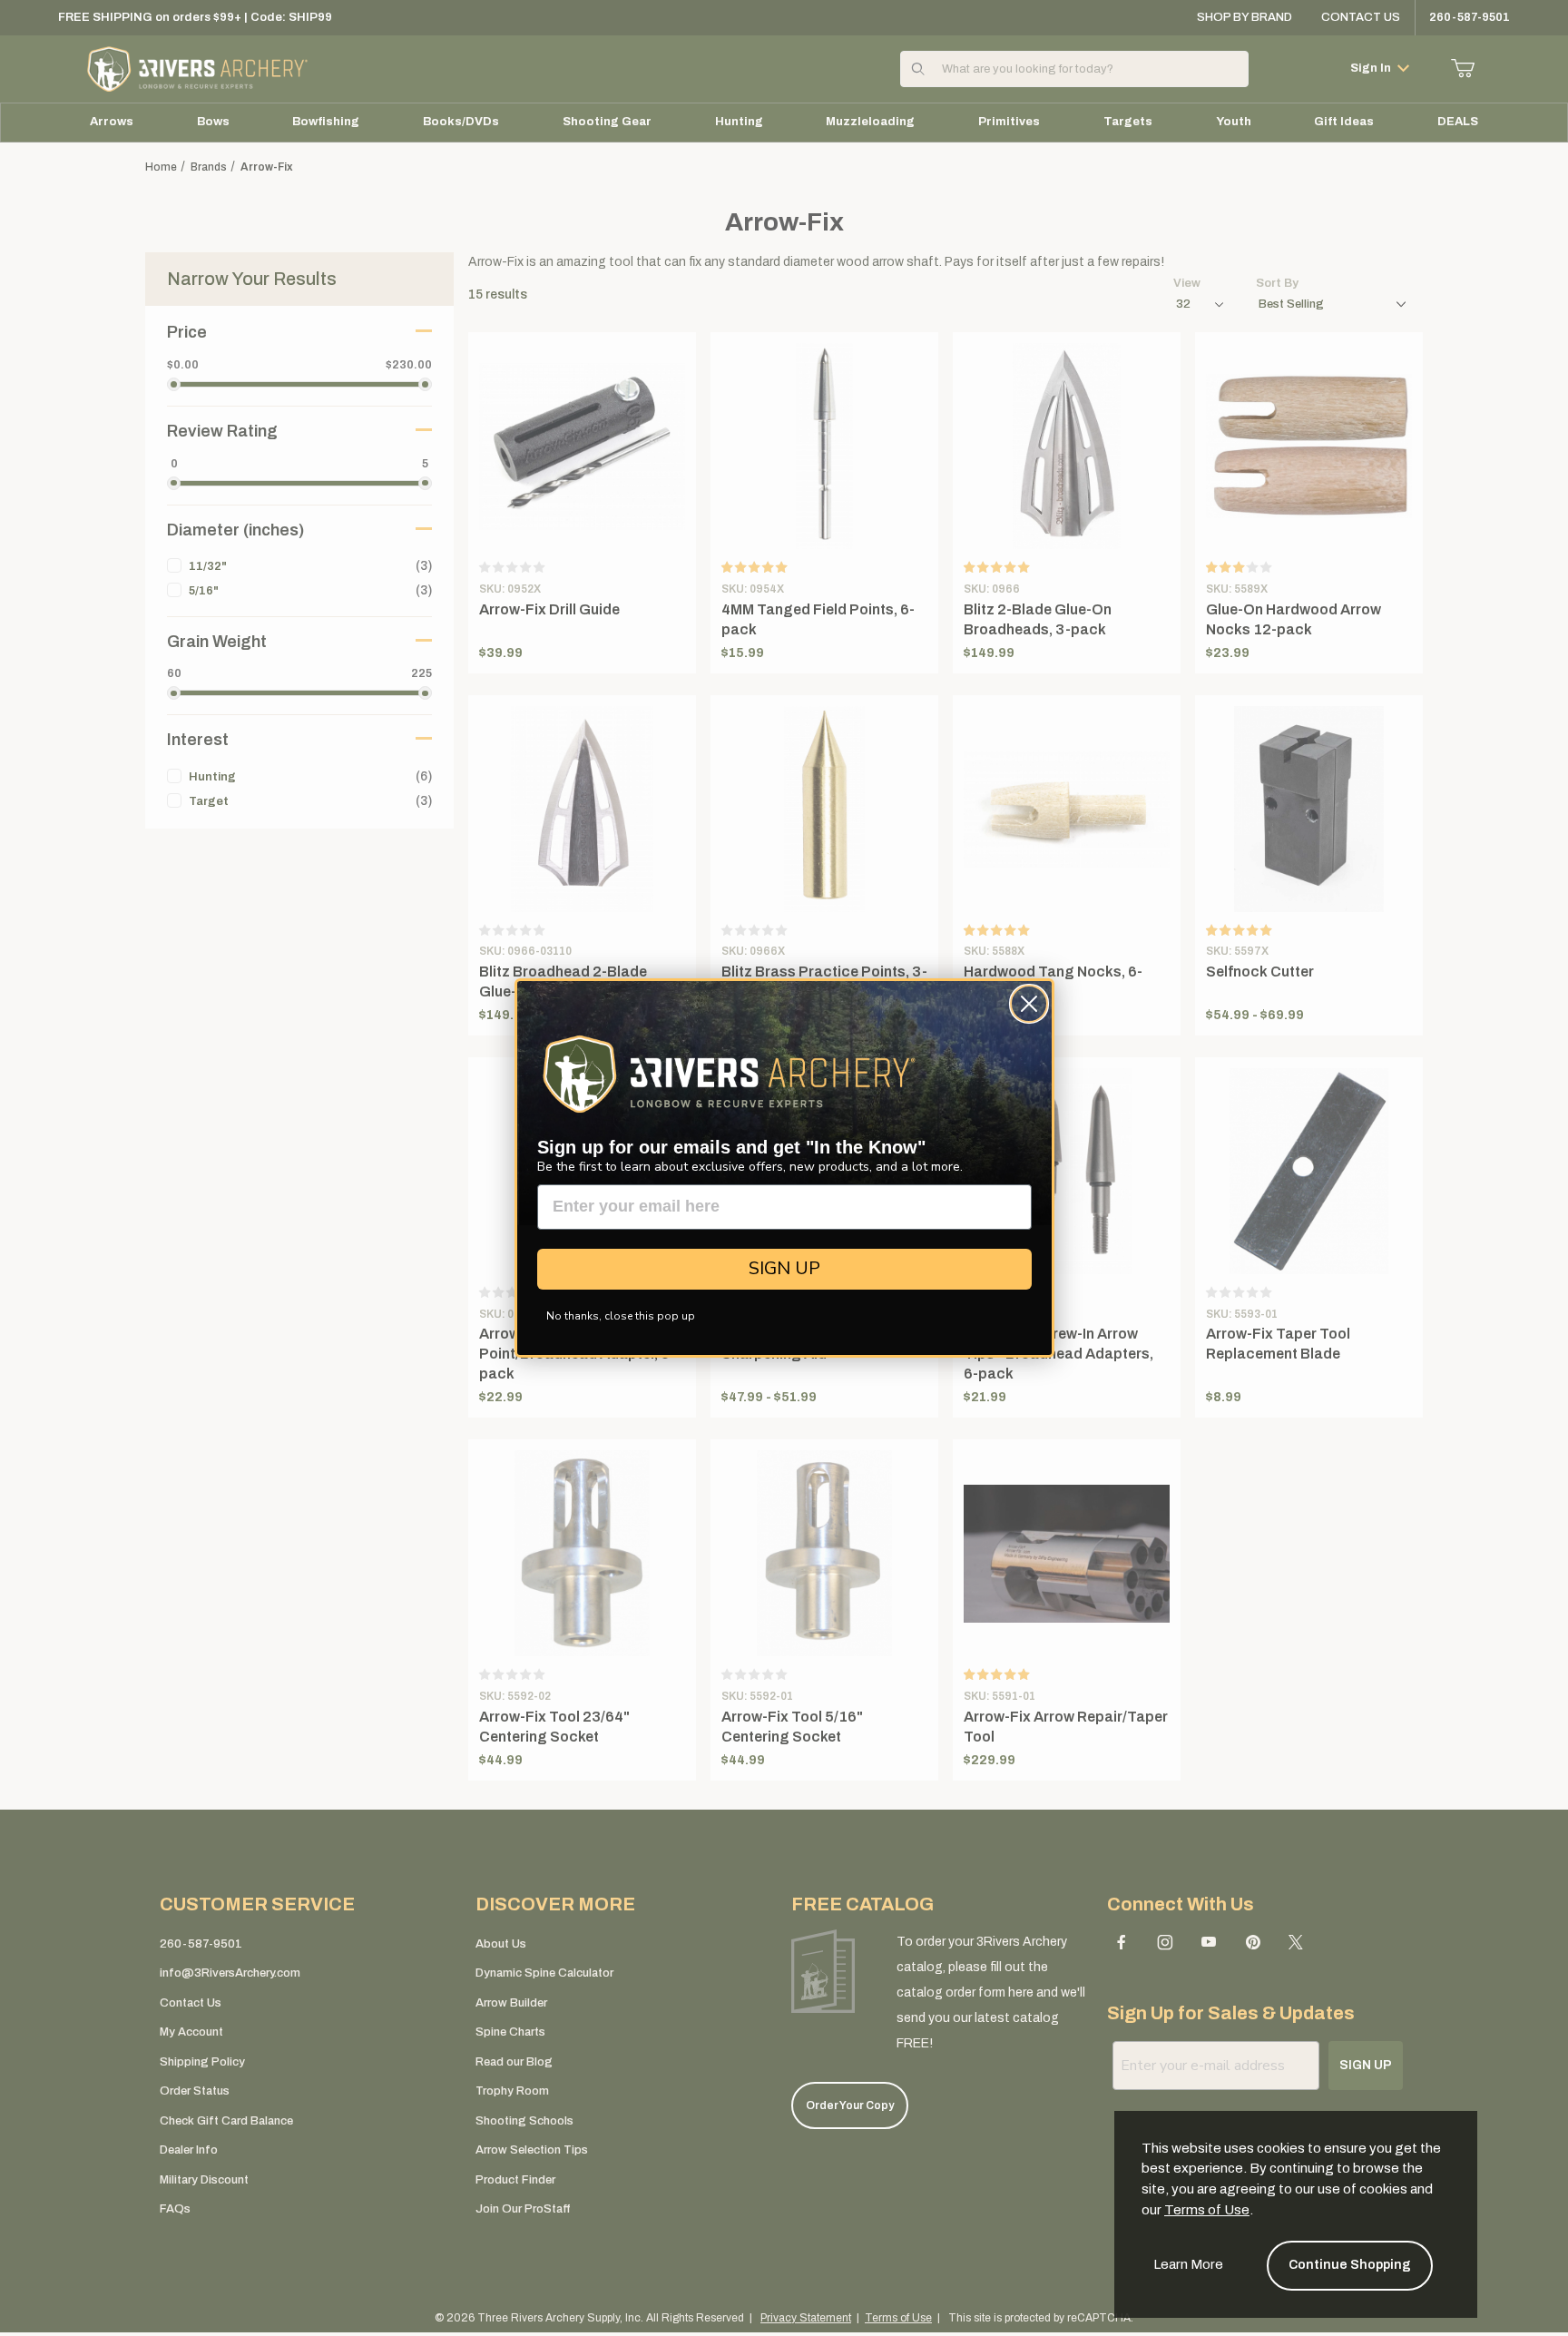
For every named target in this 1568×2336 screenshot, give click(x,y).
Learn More (1188, 2264)
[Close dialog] (1029, 1004)
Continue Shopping (1350, 2265)
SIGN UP (784, 1268)
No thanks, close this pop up (621, 1316)
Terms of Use (1207, 2210)
